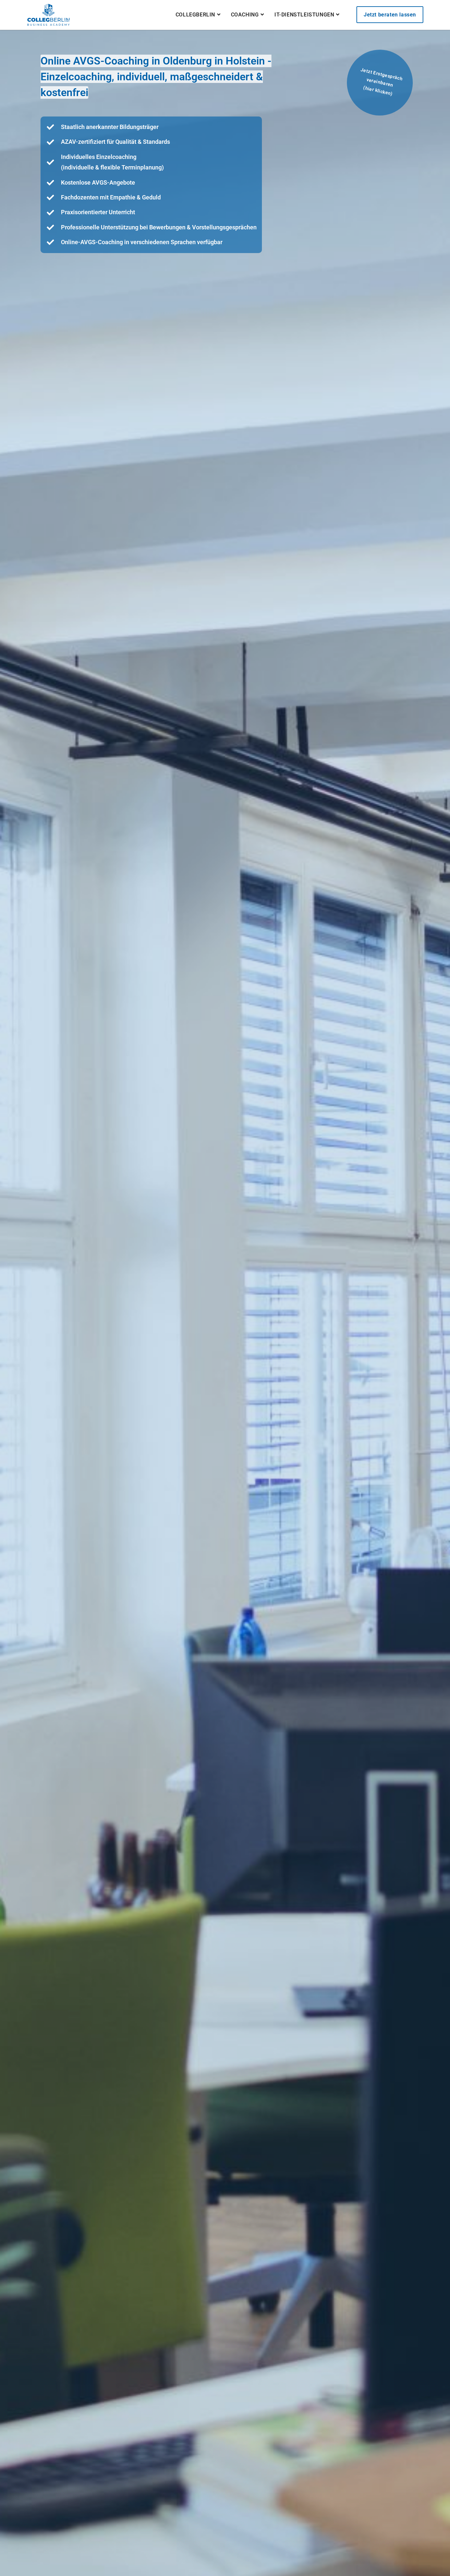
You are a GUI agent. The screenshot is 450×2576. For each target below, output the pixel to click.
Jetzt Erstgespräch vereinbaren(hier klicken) (381, 82)
